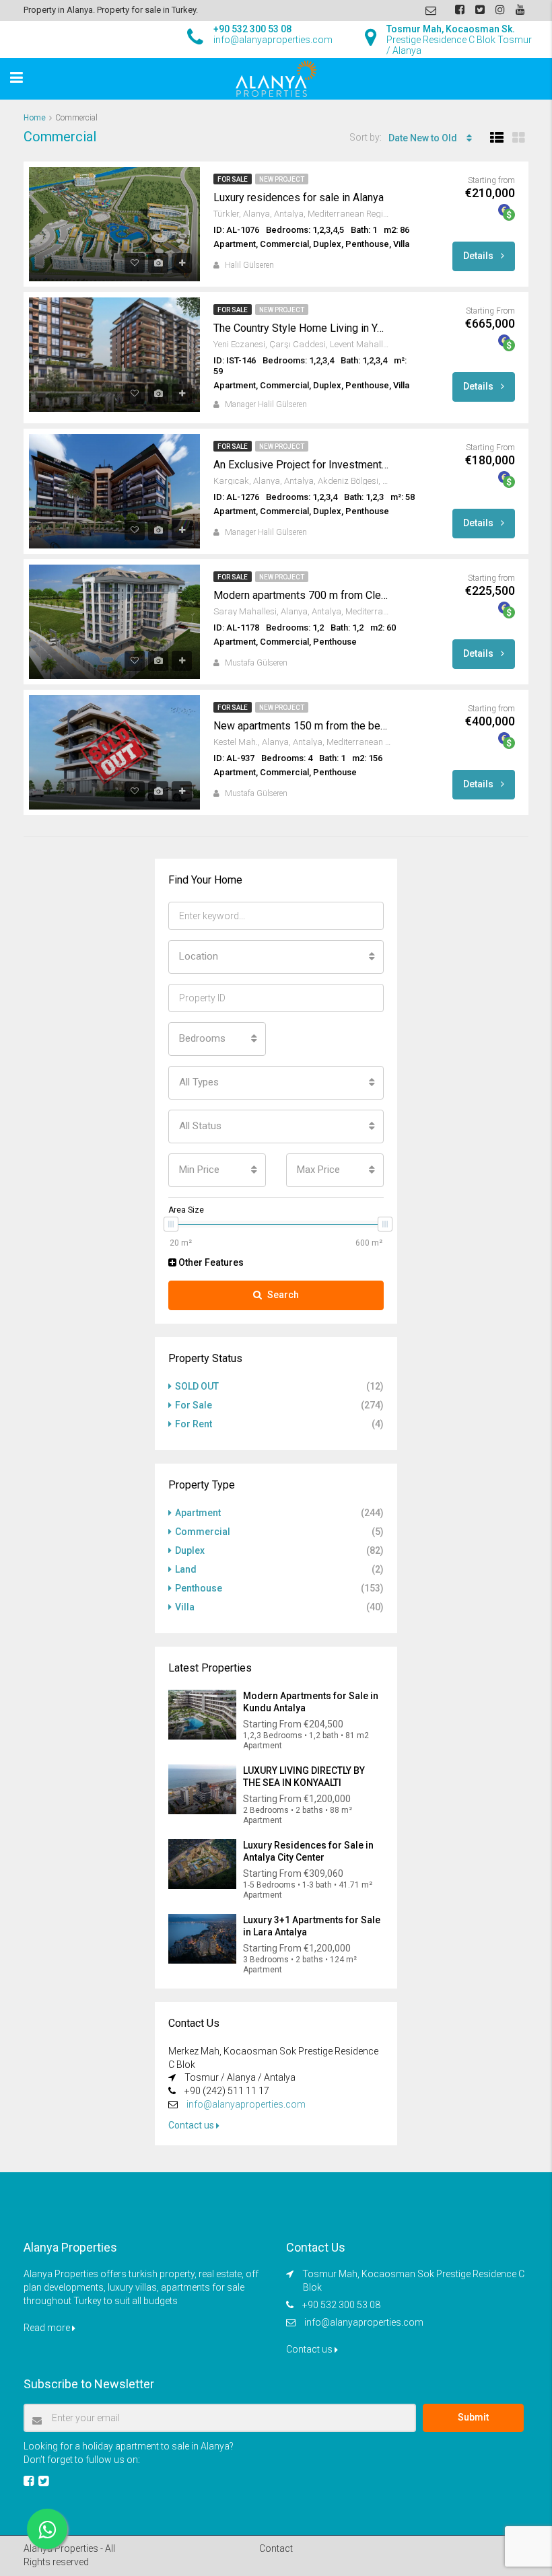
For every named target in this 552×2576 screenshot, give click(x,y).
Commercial (203, 1532)
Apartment (198, 1513)
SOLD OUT (197, 1386)
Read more (48, 2328)
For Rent (194, 1424)
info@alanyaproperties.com (246, 2104)
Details (479, 256)
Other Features (210, 1262)
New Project (282, 179)
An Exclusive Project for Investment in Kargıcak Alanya (301, 465)
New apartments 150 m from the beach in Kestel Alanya (301, 726)
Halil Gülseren (249, 265)
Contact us (192, 2125)
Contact (276, 2548)
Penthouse (199, 1588)
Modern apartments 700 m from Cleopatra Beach (301, 595)
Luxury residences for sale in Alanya (299, 198)
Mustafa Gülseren (256, 663)
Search (283, 1295)
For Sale (233, 179)
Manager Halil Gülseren (266, 404)
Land (186, 1569)
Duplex (190, 1550)
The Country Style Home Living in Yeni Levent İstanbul (301, 328)
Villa (185, 1607)
